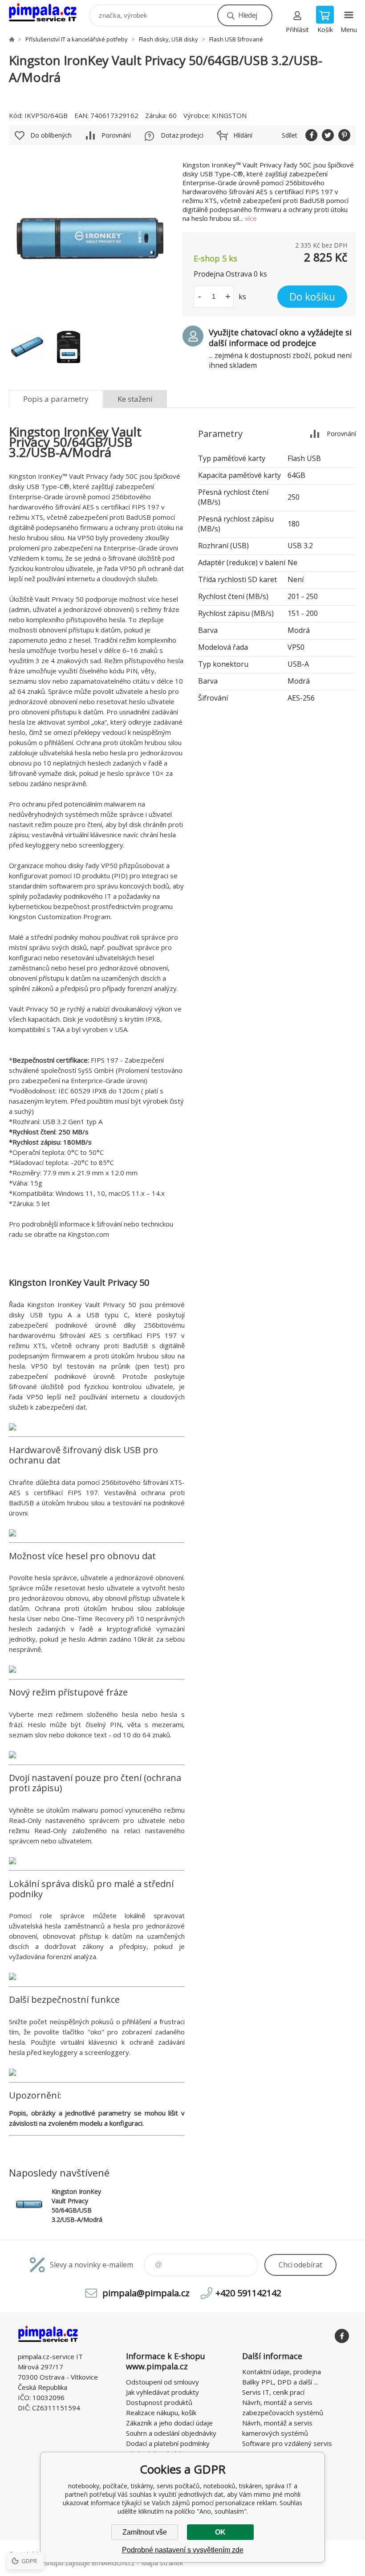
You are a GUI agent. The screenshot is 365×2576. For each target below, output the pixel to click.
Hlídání (243, 135)
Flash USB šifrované (236, 39)
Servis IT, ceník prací (273, 2392)
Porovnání (116, 135)
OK (220, 2532)
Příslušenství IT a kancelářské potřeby (77, 39)
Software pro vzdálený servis (287, 2443)
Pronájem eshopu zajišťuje (49, 2563)
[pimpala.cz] (12, 39)
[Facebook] (342, 2336)
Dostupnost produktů (159, 2402)
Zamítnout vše (145, 2532)
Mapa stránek (162, 2563)
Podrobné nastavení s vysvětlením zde (183, 2550)
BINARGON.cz (113, 2563)
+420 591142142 (248, 2293)
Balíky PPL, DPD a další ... (280, 2382)
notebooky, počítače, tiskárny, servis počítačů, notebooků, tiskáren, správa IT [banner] (48, 13)
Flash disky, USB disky (168, 39)
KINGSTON (229, 115)
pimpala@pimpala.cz (146, 2293)
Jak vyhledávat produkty (162, 2392)
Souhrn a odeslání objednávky (171, 2433)
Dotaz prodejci (182, 135)
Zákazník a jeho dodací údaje (169, 2423)
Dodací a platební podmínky (168, 2443)
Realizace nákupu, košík (161, 2413)
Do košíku (312, 297)
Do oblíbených (51, 135)
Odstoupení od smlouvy (162, 2382)
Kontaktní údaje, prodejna (282, 2372)
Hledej (247, 15)
